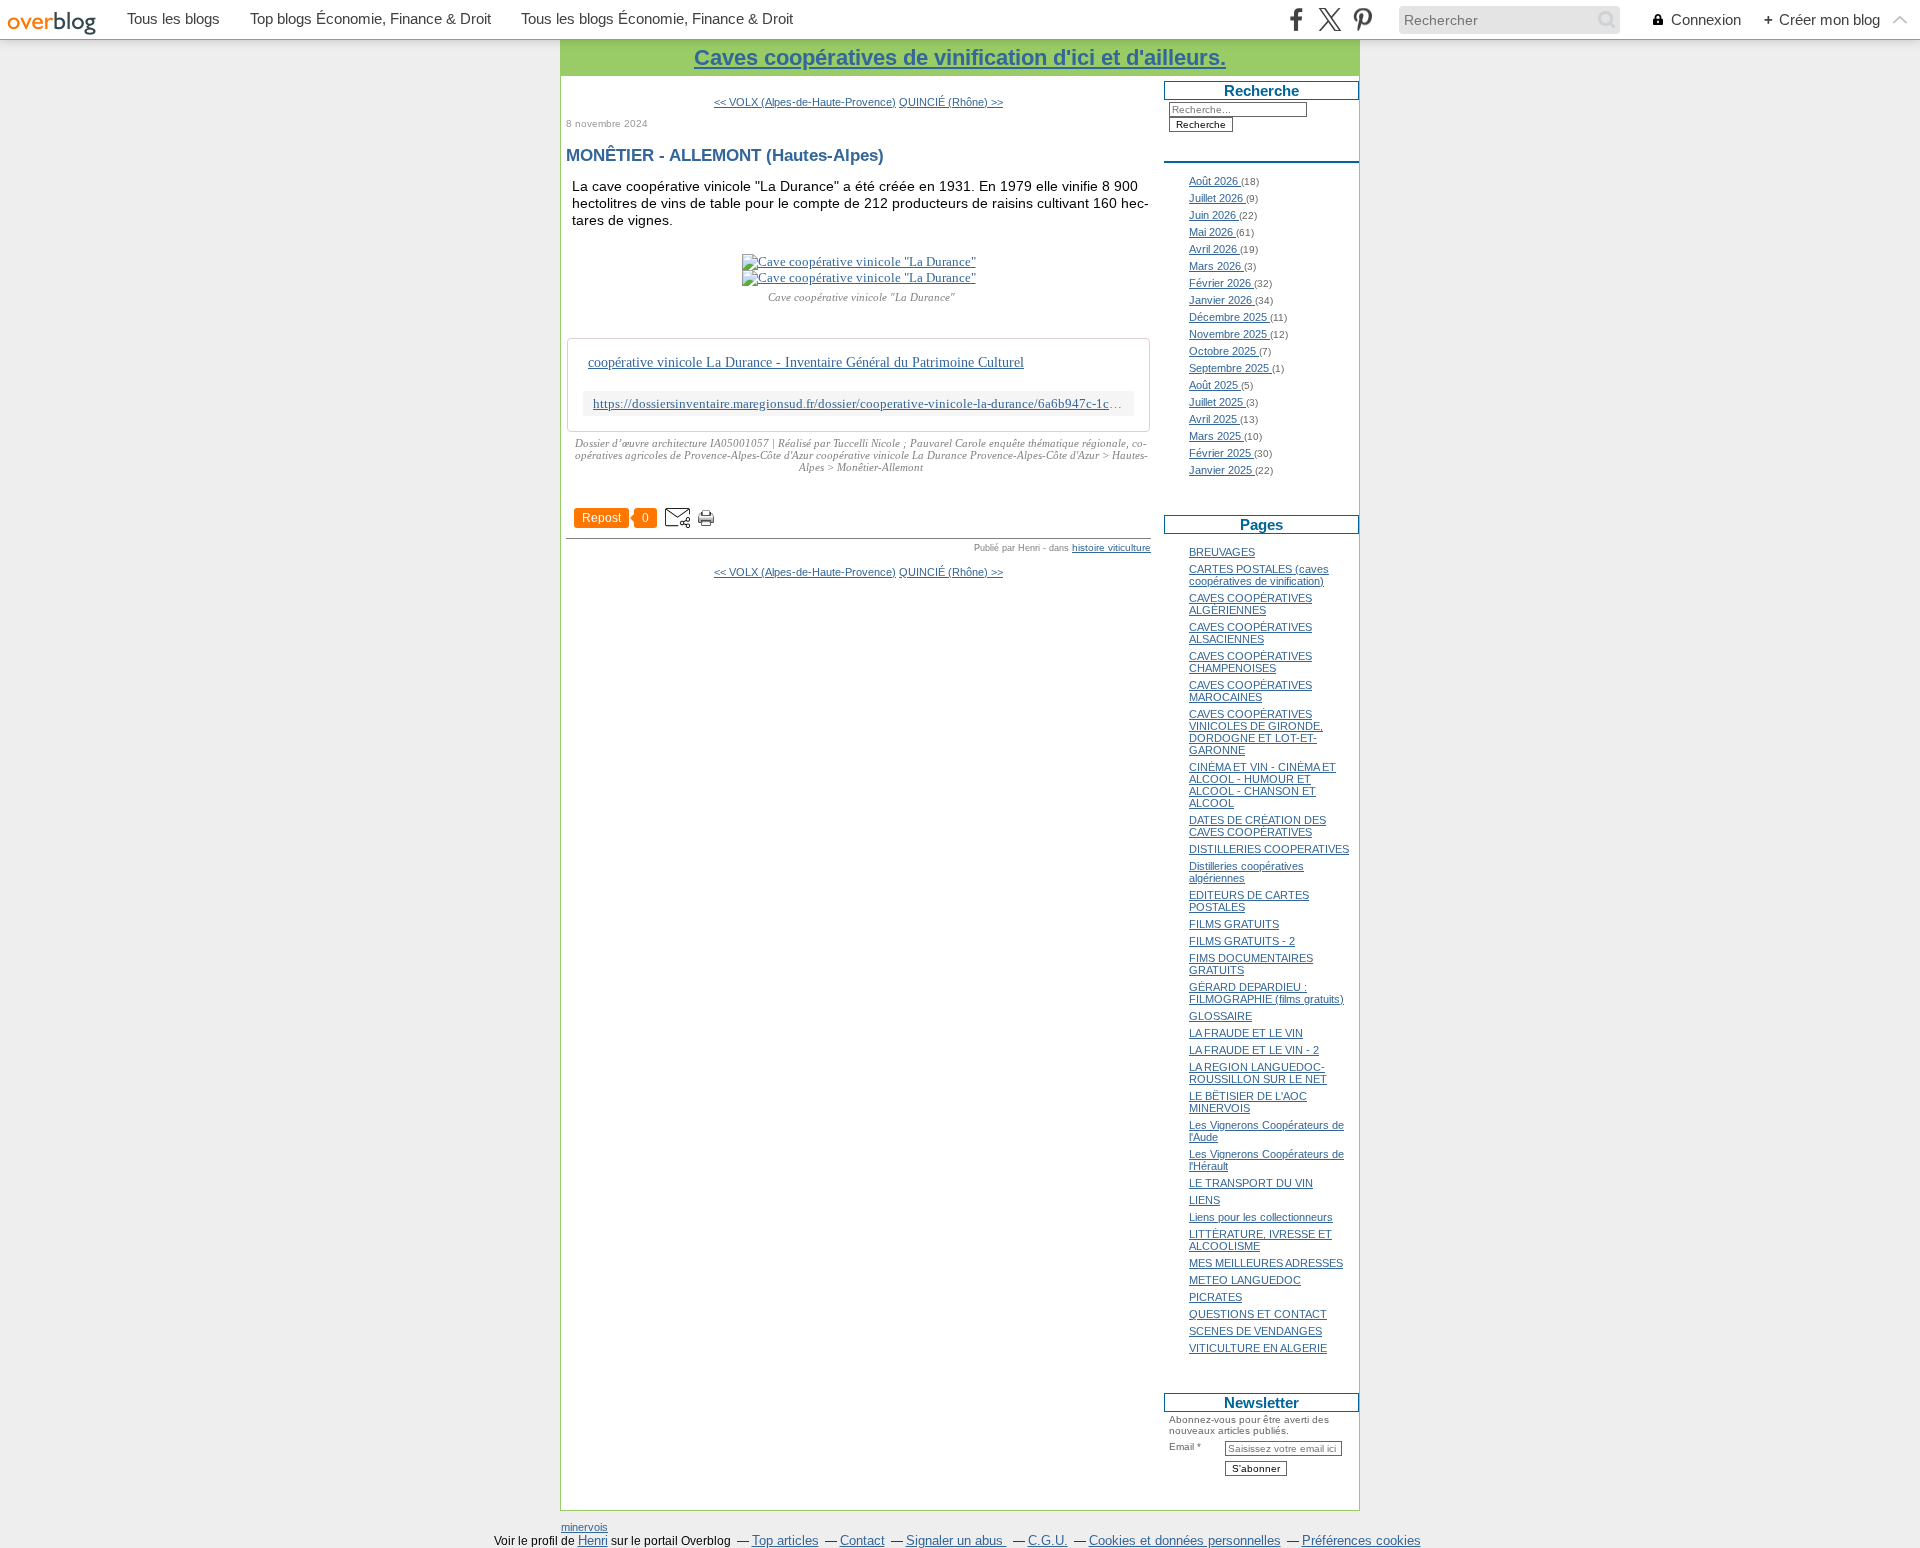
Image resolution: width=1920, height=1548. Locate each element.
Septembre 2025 (1230, 368)
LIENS (1204, 1200)
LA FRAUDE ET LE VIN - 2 (1254, 1050)
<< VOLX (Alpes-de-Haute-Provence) (805, 102)
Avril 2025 (1214, 419)
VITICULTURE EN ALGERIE (1258, 1348)
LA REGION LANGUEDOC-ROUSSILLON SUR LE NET (1258, 1073)
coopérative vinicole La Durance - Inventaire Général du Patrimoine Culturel (806, 362)
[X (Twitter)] (1329, 19)
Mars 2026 (1216, 266)
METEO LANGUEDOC (1245, 1280)
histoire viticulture (1111, 547)
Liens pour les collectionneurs (1261, 1217)
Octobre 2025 (1224, 351)
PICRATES (1215, 1297)
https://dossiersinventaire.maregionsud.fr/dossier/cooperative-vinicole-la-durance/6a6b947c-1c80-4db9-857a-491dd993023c (858, 403)
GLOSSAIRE (1220, 1016)
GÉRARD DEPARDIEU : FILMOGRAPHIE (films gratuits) (1266, 993)
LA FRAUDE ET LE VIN (1246, 1033)
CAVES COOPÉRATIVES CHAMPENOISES (1250, 662)
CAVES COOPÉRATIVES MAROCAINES (1250, 691)
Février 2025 (1221, 453)
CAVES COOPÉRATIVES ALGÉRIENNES (1250, 604)
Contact (862, 1540)
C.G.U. (1048, 1540)
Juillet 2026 (1217, 198)
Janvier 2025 (1222, 470)
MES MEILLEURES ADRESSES (1266, 1263)
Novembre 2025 (1229, 334)
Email (1181, 1446)
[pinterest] (1362, 19)
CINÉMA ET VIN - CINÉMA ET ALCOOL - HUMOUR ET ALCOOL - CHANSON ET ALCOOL (1262, 785)
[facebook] (1296, 19)
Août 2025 (1215, 385)
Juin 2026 (1214, 215)
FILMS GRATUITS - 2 (1242, 941)
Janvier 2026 (1222, 300)
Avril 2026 (1214, 249)
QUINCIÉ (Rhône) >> (951, 102)
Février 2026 (1221, 283)
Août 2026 (1215, 181)
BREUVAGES (1222, 552)
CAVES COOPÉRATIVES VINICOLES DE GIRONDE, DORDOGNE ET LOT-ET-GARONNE (1256, 732)
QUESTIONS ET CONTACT (1258, 1314)
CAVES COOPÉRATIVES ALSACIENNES (1250, 633)
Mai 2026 (1212, 232)
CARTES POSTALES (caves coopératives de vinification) (1259, 575)
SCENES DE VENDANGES (1255, 1331)
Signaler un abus (956, 1540)
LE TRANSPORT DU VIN (1251, 1183)
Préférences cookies (1361, 1540)
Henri (593, 1540)
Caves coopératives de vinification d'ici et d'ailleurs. (960, 57)
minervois (584, 1527)
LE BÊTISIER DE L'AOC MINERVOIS (1248, 1102)
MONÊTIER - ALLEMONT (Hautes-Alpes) (725, 155)
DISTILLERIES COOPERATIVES (1269, 849)
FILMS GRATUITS (1234, 924)
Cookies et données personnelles (1185, 1540)
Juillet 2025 (1217, 402)
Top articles (785, 1540)
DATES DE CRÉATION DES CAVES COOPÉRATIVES (1257, 826)
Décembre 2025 (1229, 317)
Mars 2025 (1216, 436)
